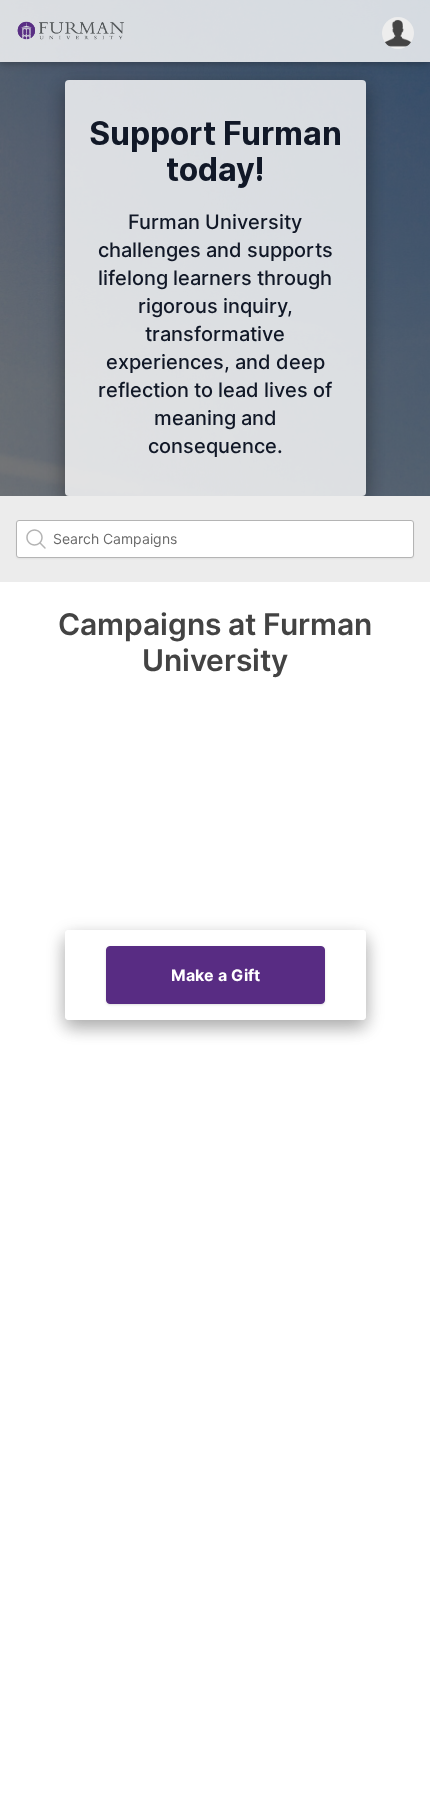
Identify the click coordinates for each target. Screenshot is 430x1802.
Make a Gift (215, 975)
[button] (398, 31)
